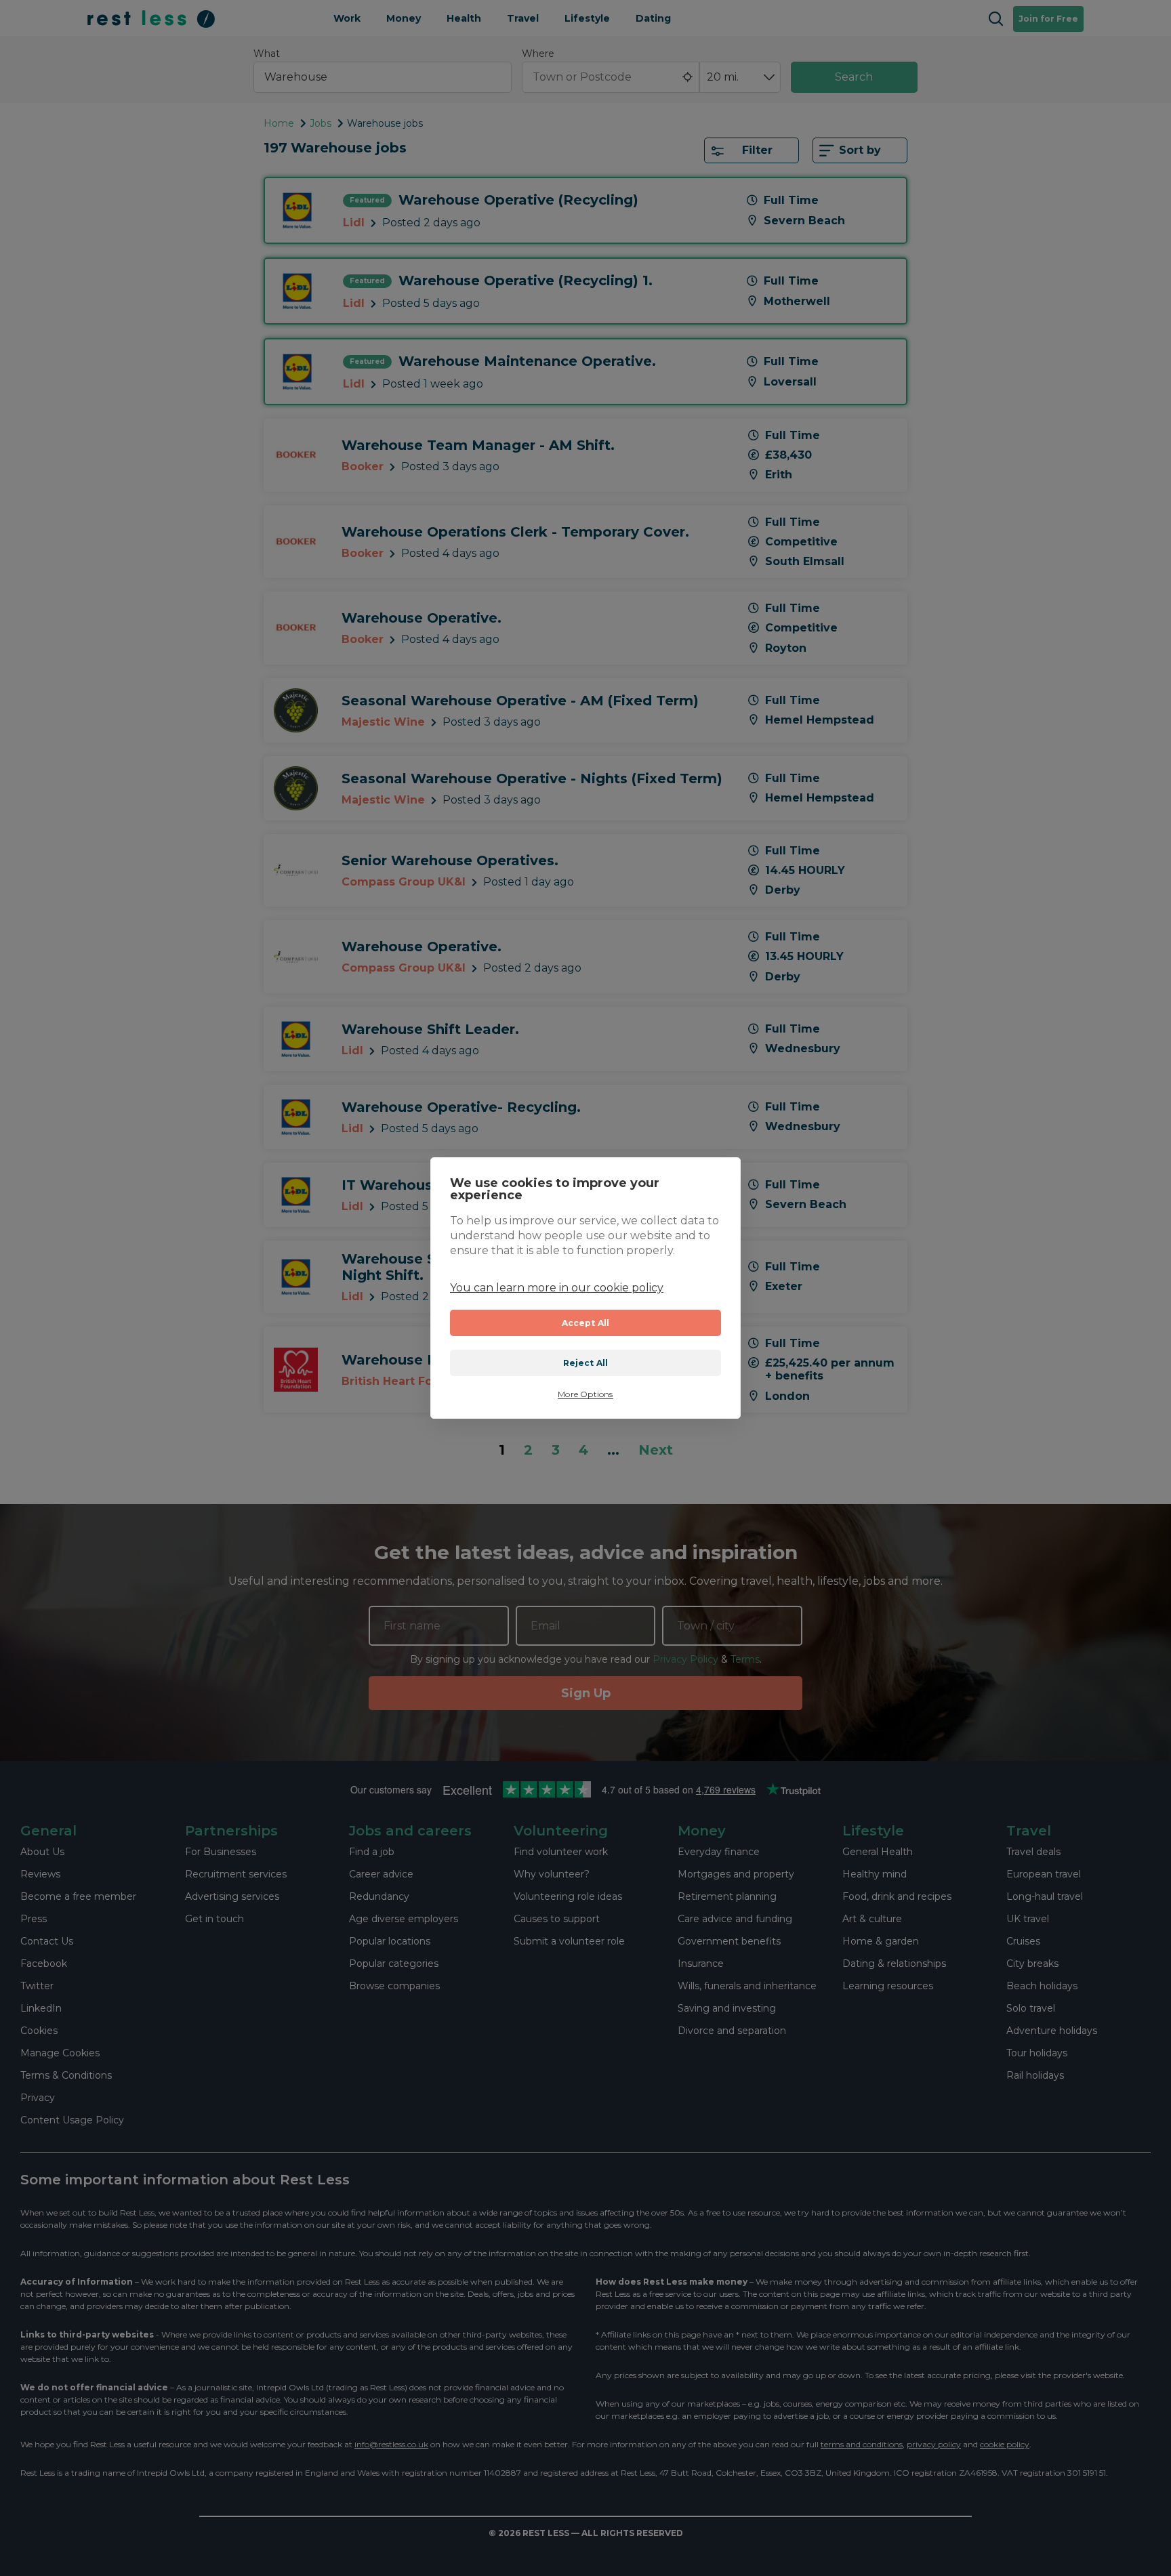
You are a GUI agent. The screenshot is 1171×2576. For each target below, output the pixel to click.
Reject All (586, 1363)
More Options (585, 1394)
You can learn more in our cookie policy (557, 1288)
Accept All (586, 1323)
